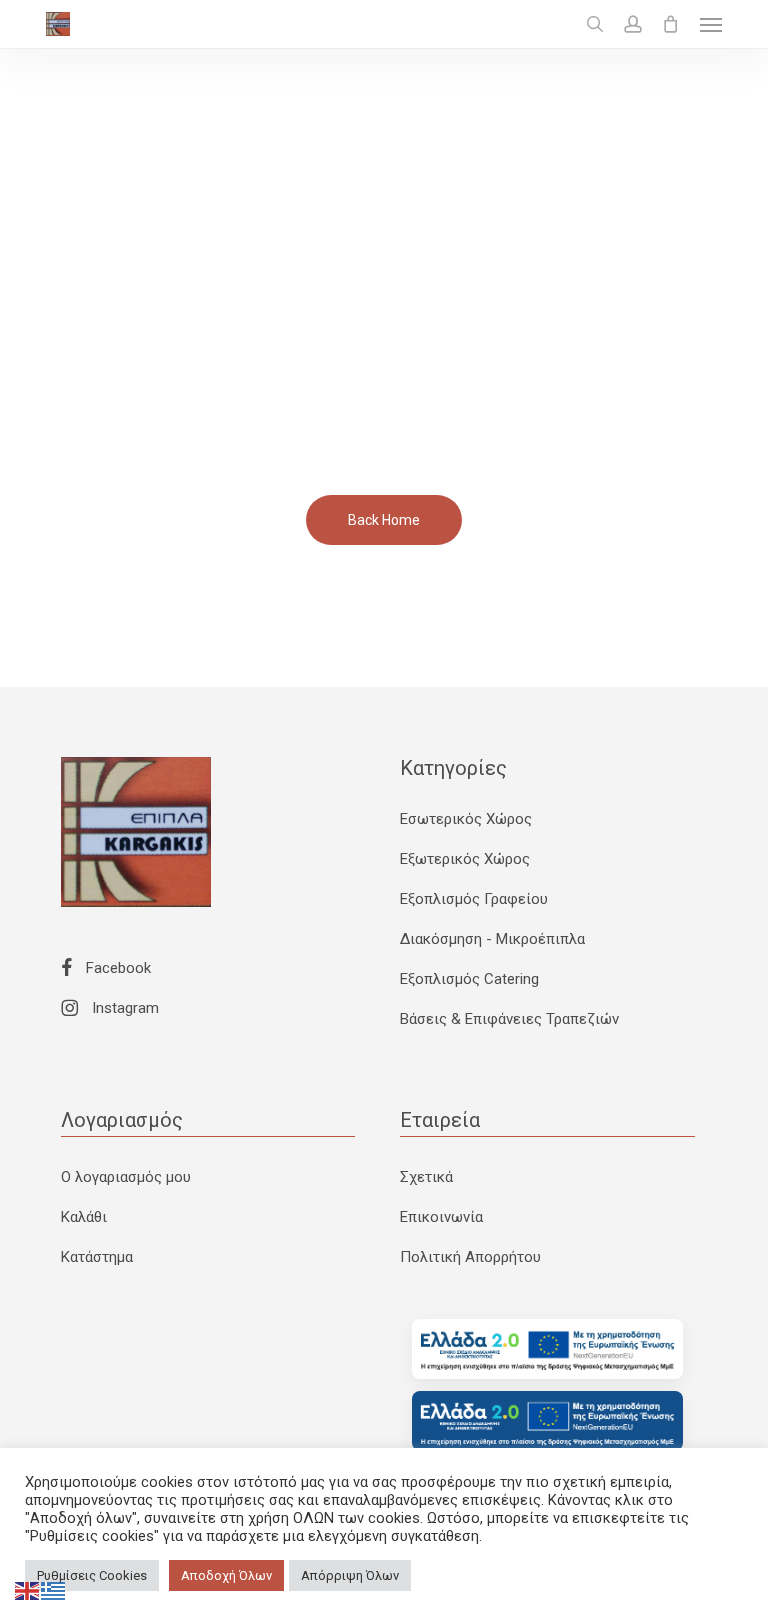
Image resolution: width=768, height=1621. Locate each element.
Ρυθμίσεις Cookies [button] (92, 1575)
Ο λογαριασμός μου (126, 1177)
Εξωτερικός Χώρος (465, 859)
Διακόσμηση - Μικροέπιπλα (492, 939)
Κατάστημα (97, 1257)
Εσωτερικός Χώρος (466, 819)
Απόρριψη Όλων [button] (350, 1575)
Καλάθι (84, 1217)
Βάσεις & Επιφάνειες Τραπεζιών (509, 1019)
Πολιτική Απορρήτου (470, 1257)
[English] (28, 1590)
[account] (633, 24)
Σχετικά (426, 1177)
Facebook (116, 968)
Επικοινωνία (441, 1217)
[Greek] (54, 1590)
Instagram (123, 1008)
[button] (711, 24)
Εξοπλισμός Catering (469, 979)
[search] (595, 24)
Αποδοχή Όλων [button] (226, 1575)
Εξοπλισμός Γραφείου (474, 899)
